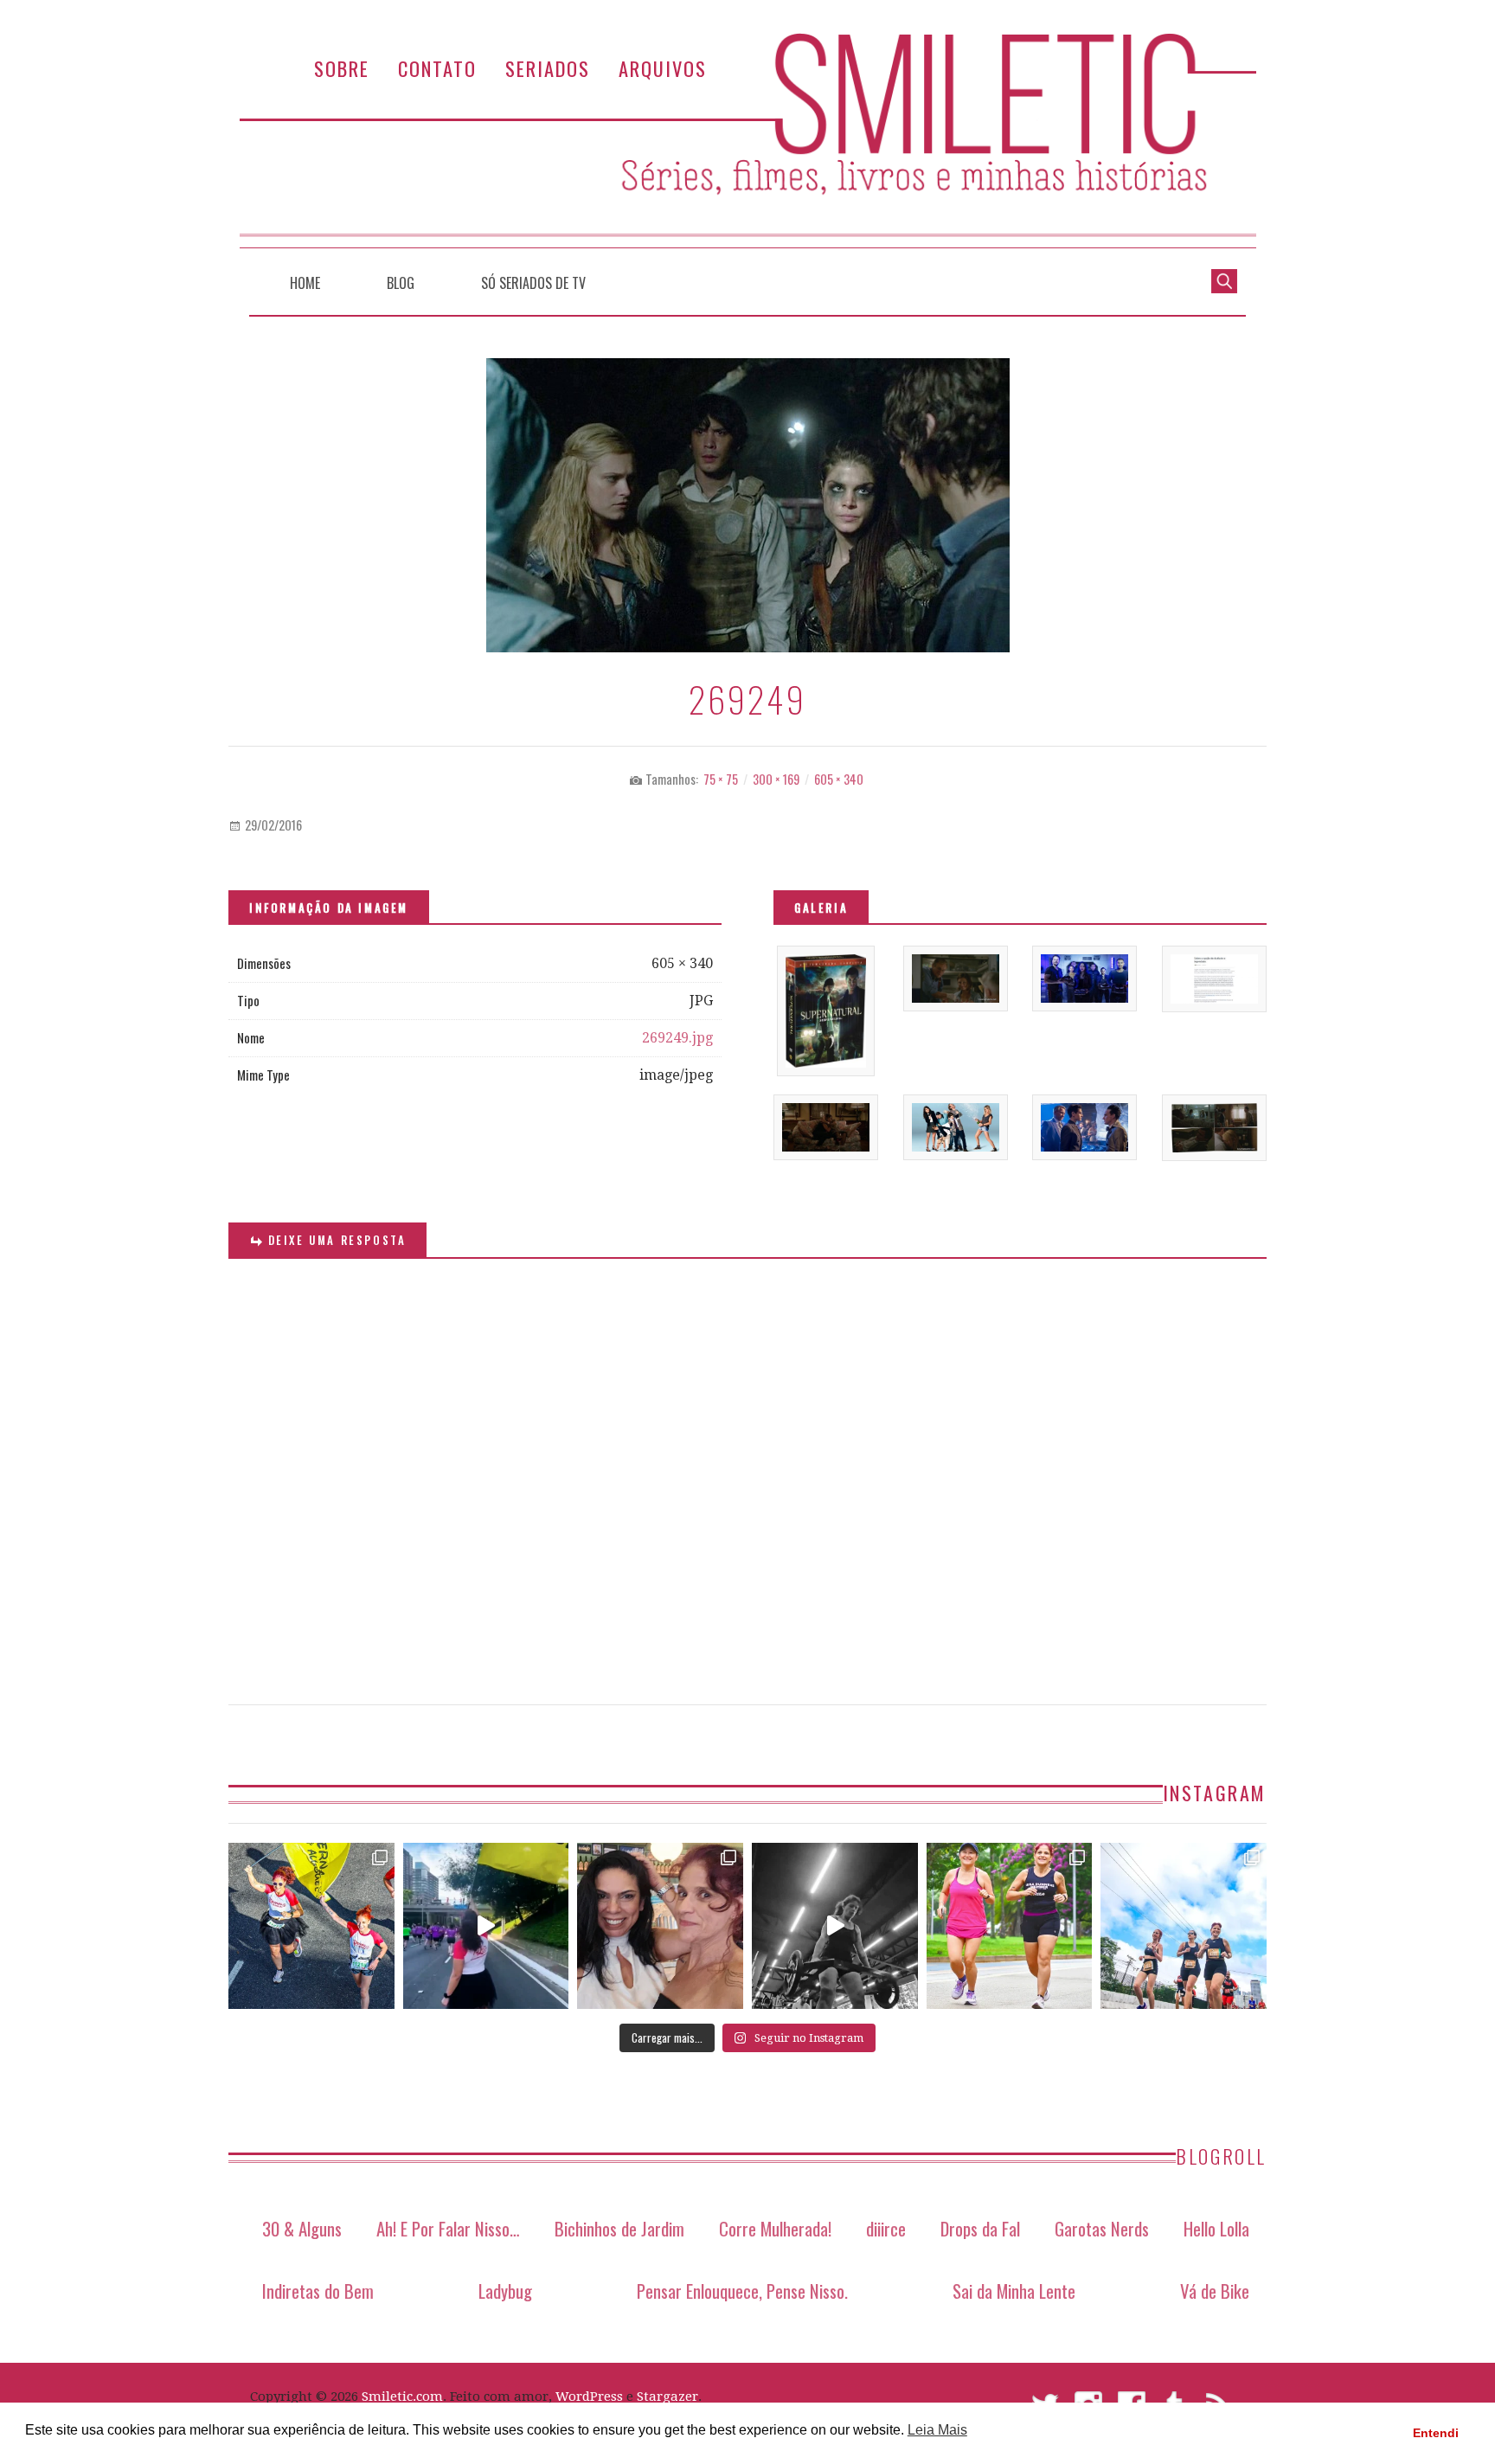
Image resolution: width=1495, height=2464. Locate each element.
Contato (437, 68)
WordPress (589, 2397)
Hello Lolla (1216, 2228)
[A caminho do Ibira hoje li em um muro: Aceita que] (1010, 1926)
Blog (401, 283)
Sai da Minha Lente (1014, 2291)
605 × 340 (839, 779)
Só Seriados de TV (533, 283)
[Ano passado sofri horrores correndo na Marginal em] (1184, 1926)
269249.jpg (677, 1038)
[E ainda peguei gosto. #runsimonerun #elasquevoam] (835, 1926)
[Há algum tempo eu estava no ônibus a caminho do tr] (311, 1926)
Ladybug (505, 2291)
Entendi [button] (1436, 2433)
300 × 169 (776, 779)
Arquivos (663, 68)
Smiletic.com (402, 2397)
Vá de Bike (1215, 2291)
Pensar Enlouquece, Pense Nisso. (742, 2291)
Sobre (342, 68)
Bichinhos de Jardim (619, 2228)
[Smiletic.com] (747, 141)
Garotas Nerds (1102, 2228)
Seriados (548, 68)
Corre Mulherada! (775, 2228)
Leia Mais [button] (937, 2430)
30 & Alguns (302, 2228)
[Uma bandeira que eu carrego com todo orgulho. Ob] (486, 1926)
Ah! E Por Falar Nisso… (448, 2228)
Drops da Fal (980, 2228)
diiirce (886, 2228)
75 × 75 (721, 779)
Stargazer (667, 2397)
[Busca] (1224, 279)
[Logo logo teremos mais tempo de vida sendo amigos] (660, 1926)
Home (305, 283)
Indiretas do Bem (318, 2291)
